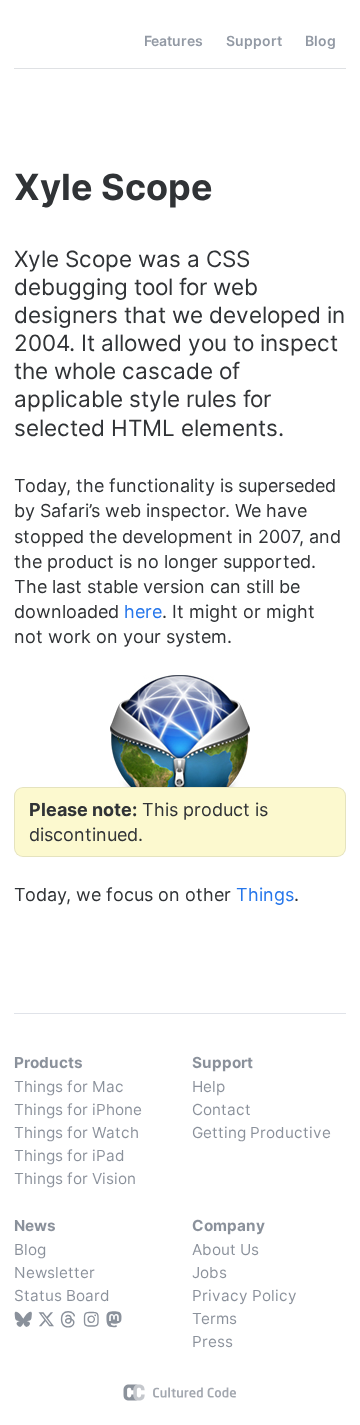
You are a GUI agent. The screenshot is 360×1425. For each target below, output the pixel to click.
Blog (30, 1249)
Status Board (62, 1295)
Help (208, 1086)
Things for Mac (69, 1086)
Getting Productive (261, 1132)
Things (58, 41)
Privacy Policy (244, 1295)
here (143, 611)
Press (212, 1341)
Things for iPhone (78, 1109)
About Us (225, 1249)
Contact (221, 1109)
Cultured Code (180, 1392)
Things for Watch (76, 1132)
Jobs (209, 1272)
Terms (214, 1318)
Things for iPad (69, 1155)
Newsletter (54, 1272)
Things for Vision (75, 1178)
